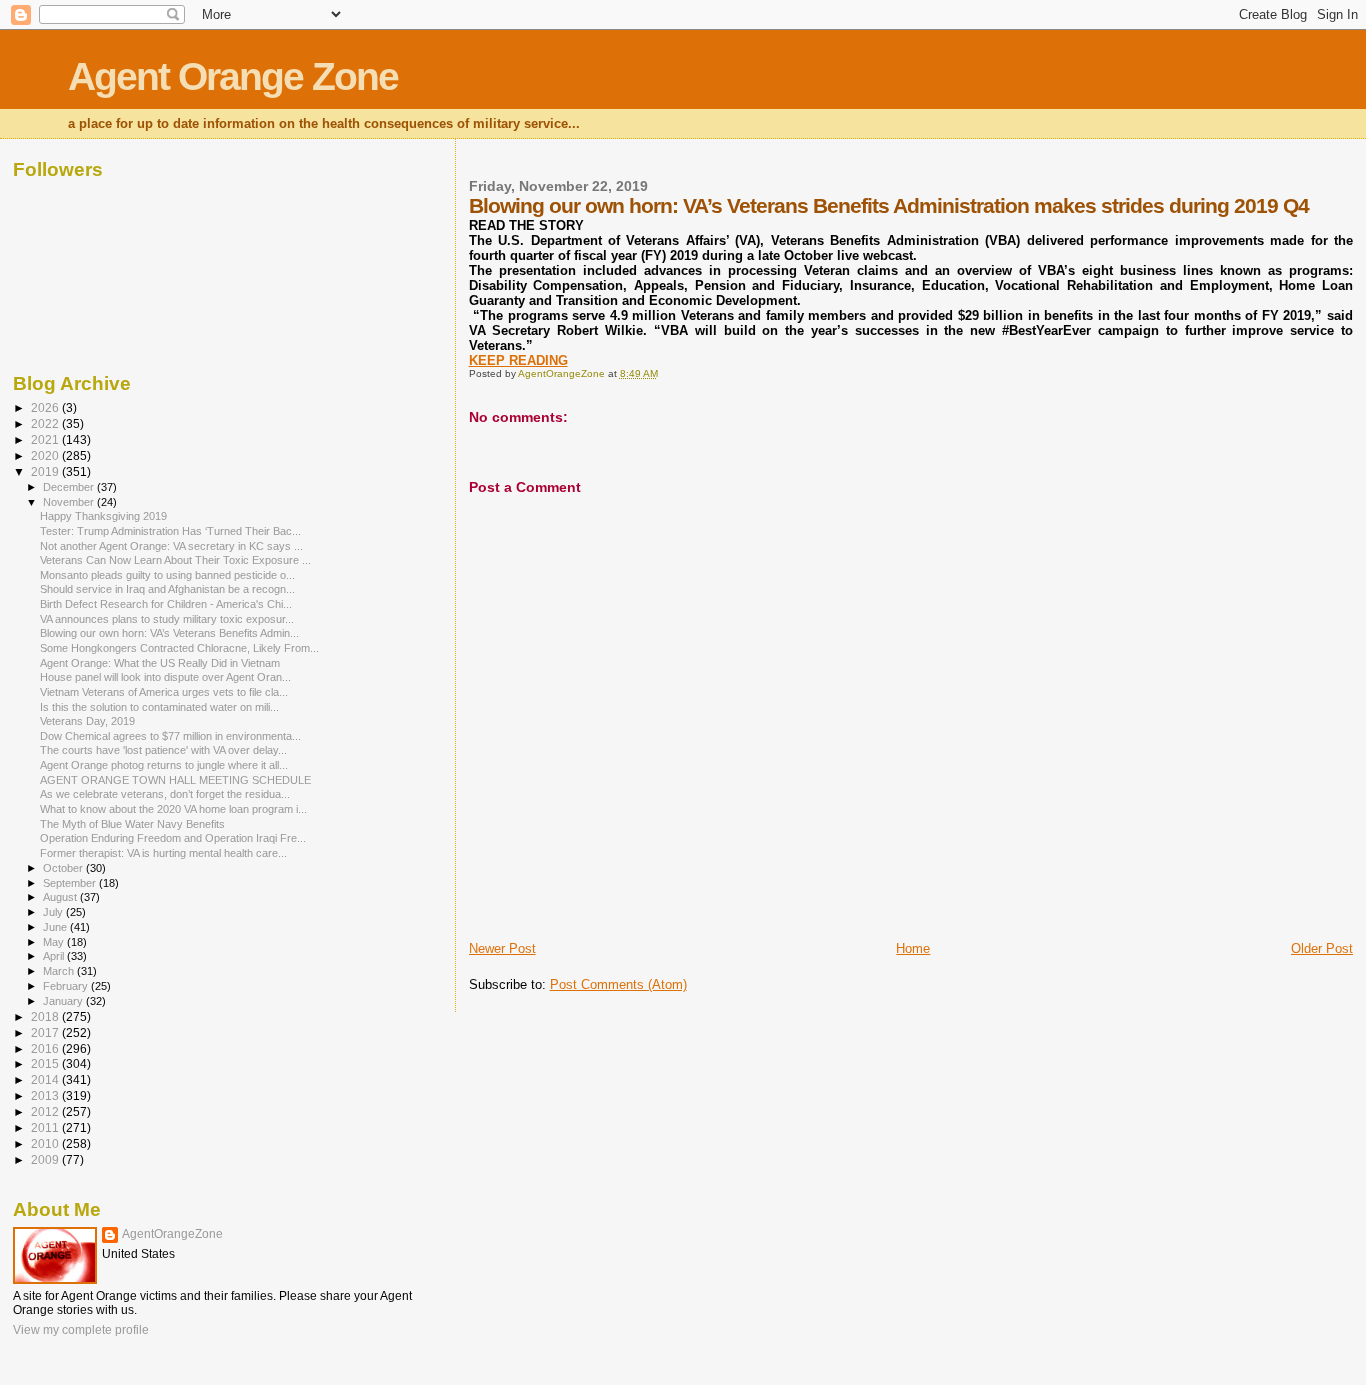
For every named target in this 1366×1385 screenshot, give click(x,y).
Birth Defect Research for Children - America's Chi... (166, 604)
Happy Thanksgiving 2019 (103, 516)
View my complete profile (81, 1330)
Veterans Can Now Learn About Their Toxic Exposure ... (175, 560)
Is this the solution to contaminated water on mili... (159, 707)
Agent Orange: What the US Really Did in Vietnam (160, 663)
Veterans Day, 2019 (87, 721)
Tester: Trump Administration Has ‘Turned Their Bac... (170, 531)
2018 (46, 1016)
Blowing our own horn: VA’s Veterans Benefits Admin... (169, 633)
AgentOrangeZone (172, 1234)
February (67, 986)
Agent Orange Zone (233, 76)
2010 (46, 1143)
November (70, 502)
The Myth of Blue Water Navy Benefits (132, 824)
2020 (46, 455)
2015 (46, 1063)
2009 (46, 1159)
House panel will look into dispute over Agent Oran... (165, 677)
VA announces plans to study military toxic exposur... (167, 619)
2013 (46, 1095)
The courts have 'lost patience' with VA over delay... (163, 750)
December (70, 487)
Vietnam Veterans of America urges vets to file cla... (164, 692)
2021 (46, 439)
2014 (46, 1079)
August (61, 897)
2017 (46, 1032)
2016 (46, 1048)
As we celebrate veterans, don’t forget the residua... (165, 794)
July (54, 912)
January (64, 1001)
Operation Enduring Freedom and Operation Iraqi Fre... (173, 838)
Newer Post (502, 948)
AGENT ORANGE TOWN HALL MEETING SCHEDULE (175, 780)
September (71, 883)
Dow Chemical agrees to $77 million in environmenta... (170, 736)
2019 (46, 471)
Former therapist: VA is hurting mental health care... (163, 853)
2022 (46, 423)
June (56, 927)
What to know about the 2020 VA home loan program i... (173, 809)
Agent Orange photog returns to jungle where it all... (164, 765)
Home (913, 948)
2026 (46, 407)
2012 (46, 1111)
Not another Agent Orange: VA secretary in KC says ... (171, 546)
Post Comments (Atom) (618, 984)
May (55, 942)
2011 (46, 1127)
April (55, 956)
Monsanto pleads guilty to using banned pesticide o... (167, 575)
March (60, 971)
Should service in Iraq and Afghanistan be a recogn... (167, 589)
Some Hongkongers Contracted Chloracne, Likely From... (179, 648)
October (64, 868)
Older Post (1322, 948)
